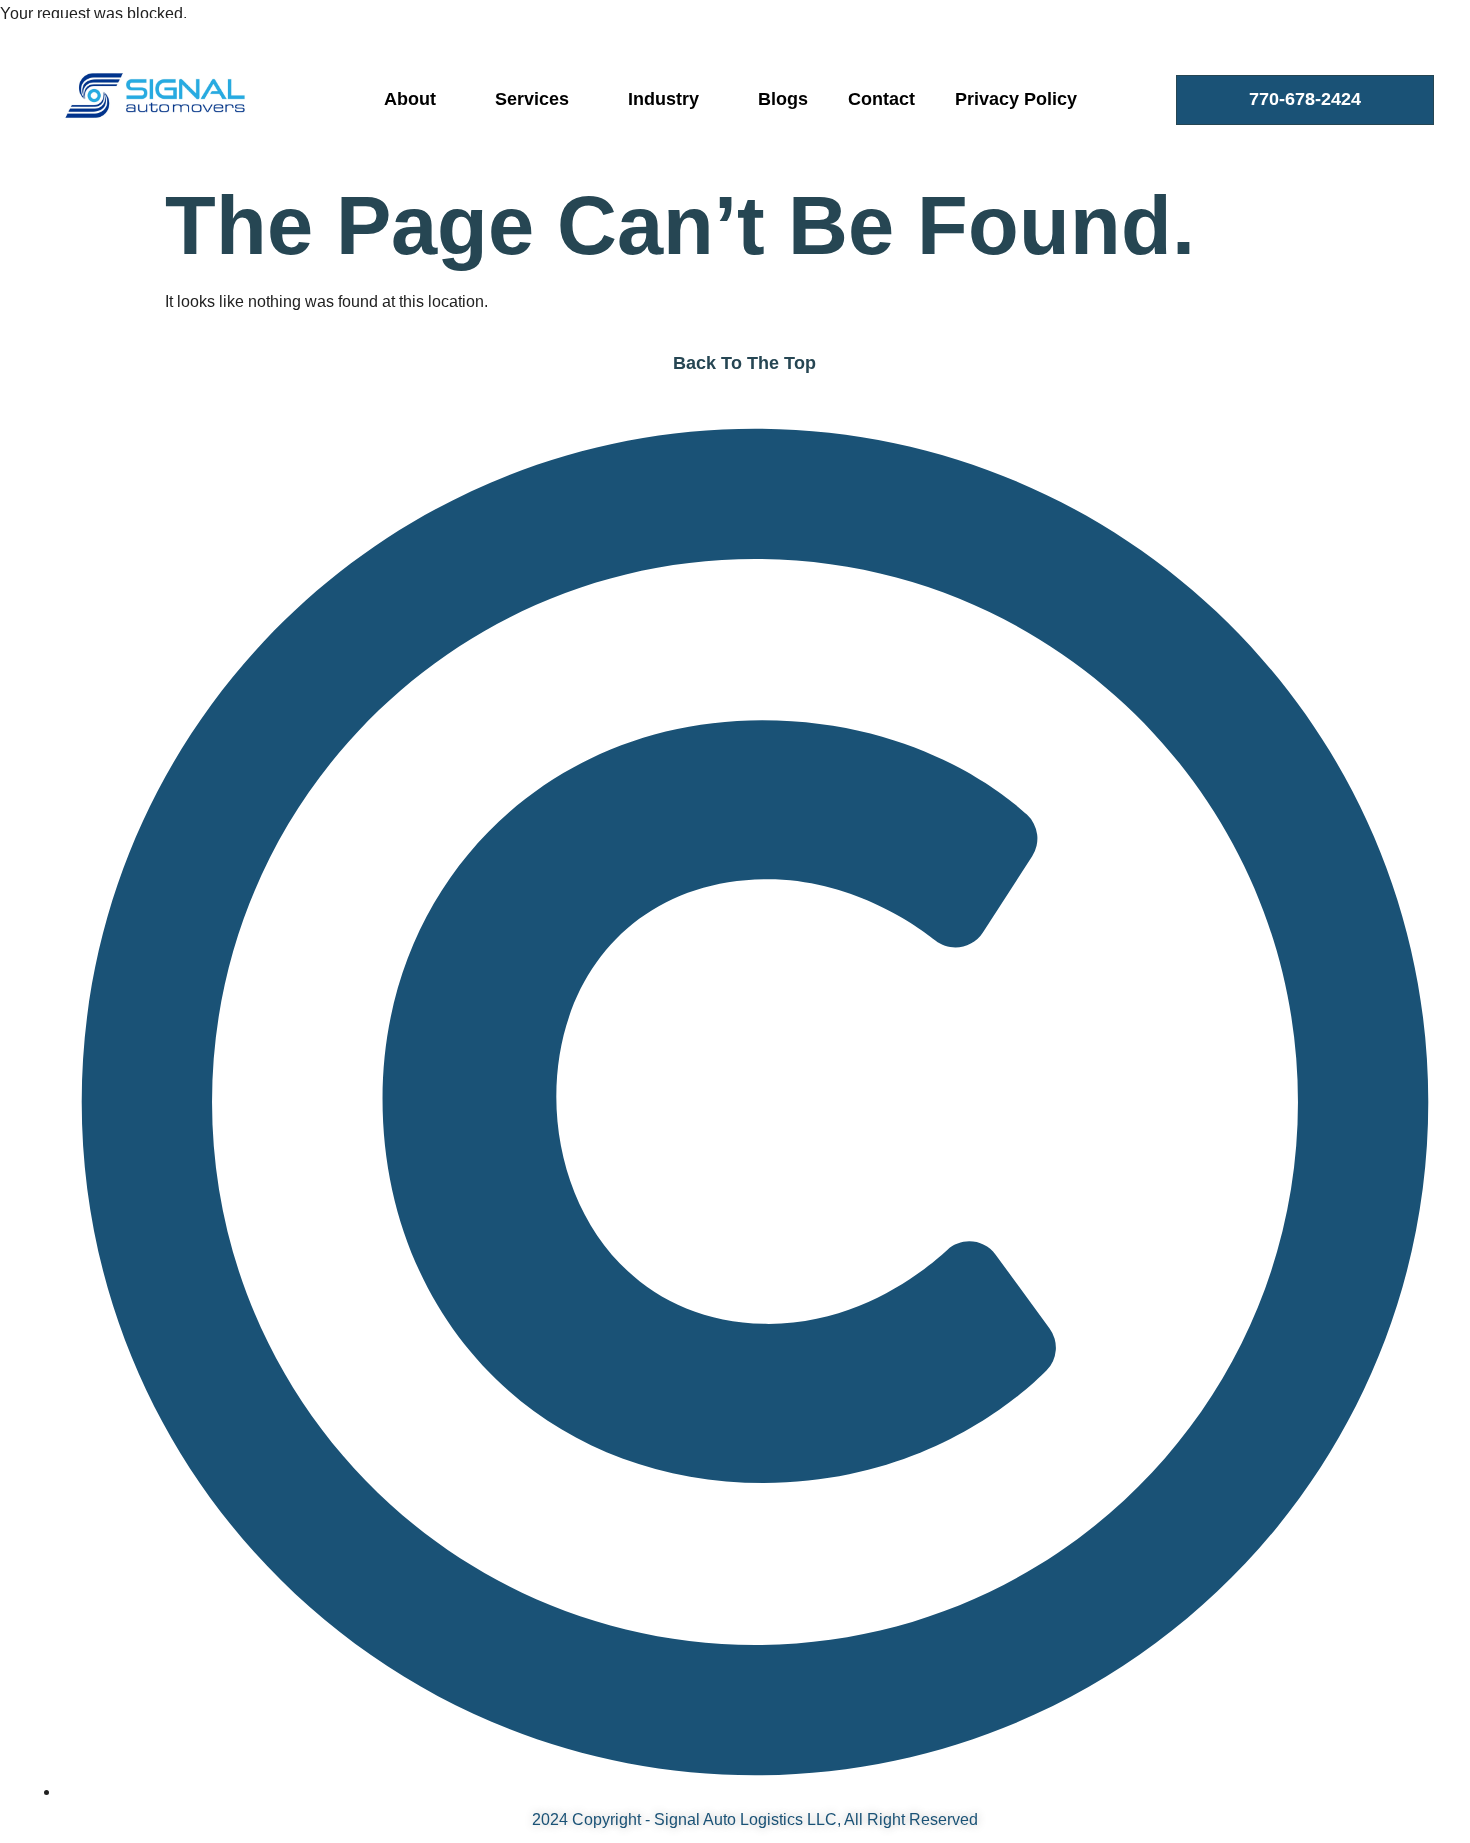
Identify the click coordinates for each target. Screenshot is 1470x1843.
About (410, 99)
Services (532, 99)
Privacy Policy (1016, 99)
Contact (881, 99)
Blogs (783, 99)
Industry (663, 99)
